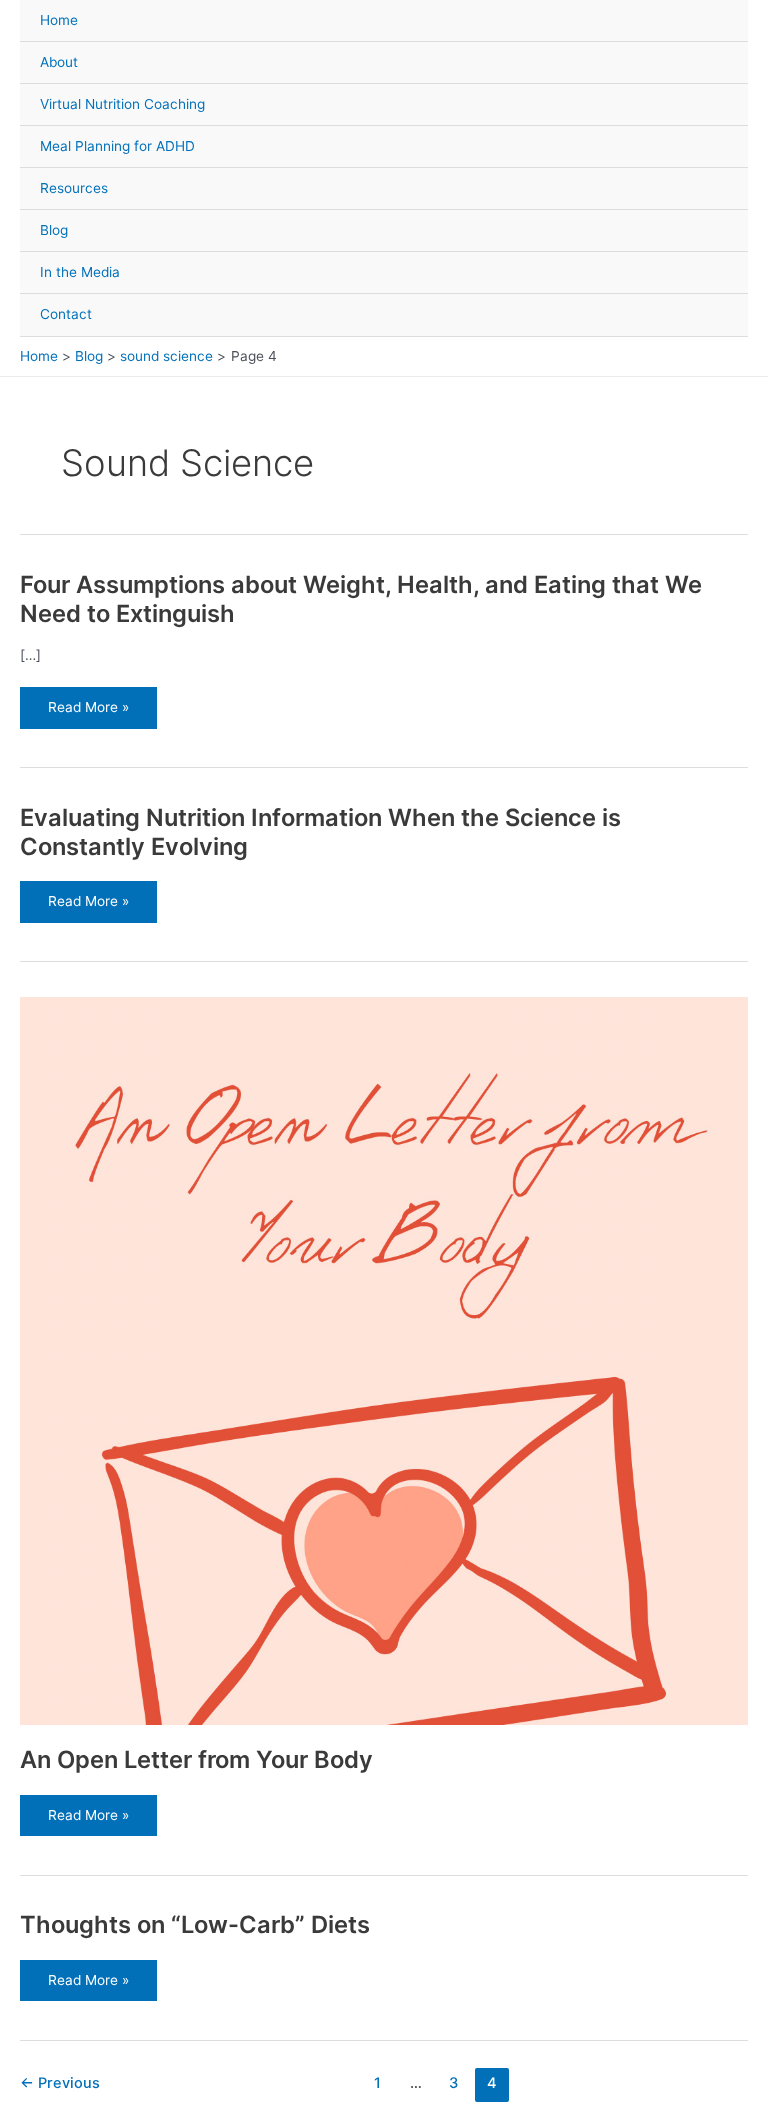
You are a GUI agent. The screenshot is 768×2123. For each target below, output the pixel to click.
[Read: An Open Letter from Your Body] (384, 1359)
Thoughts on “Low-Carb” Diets (195, 1924)
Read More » (88, 708)
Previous (60, 2083)
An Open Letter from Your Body (196, 1759)
